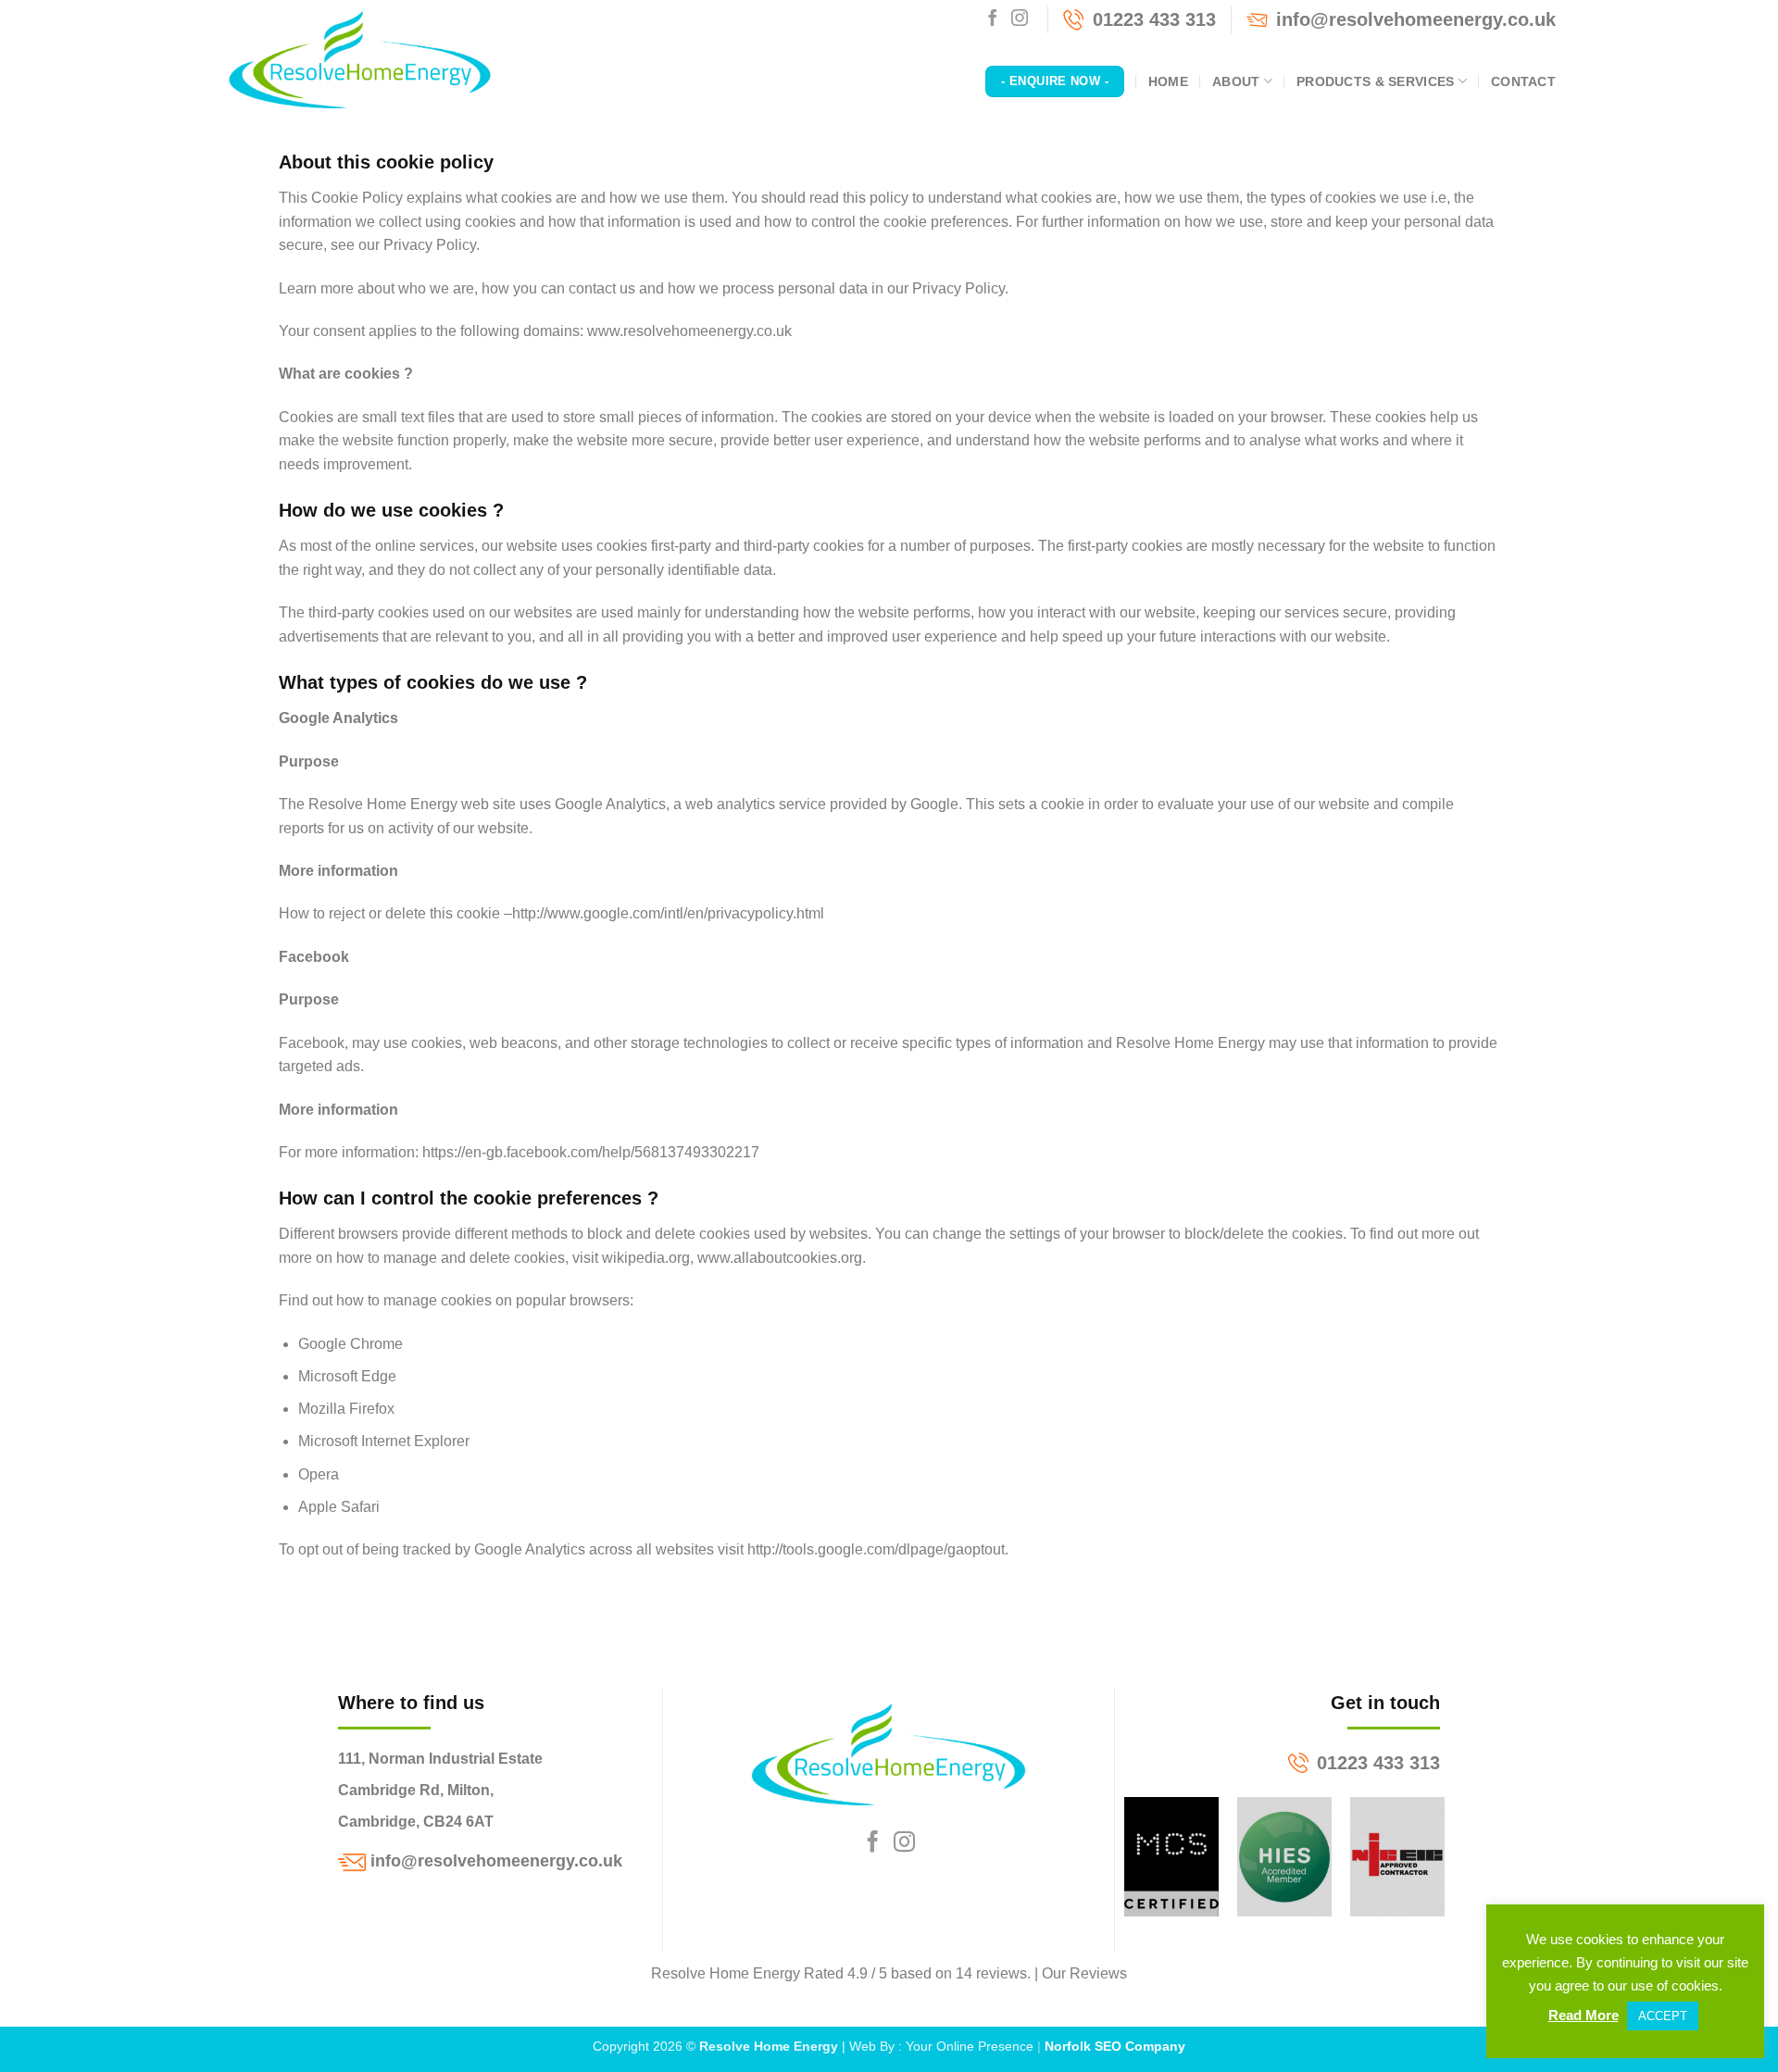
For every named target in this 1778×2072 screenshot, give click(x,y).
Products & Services (1375, 81)
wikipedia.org (646, 1258)
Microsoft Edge (347, 1376)
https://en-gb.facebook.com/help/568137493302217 (591, 1152)
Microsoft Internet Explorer (384, 1441)
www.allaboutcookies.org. (782, 1258)
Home (1168, 81)
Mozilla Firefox (346, 1409)
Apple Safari (339, 1507)
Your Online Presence (970, 2046)
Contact (1523, 81)
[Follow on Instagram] (1020, 19)
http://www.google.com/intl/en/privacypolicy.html (668, 913)
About (1236, 81)
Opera (319, 1474)
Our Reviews (1084, 1973)
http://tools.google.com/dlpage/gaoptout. (878, 1549)
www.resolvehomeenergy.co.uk (689, 331)
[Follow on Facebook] (993, 19)
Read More (1584, 2015)
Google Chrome (351, 1344)
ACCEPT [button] (1663, 2016)
